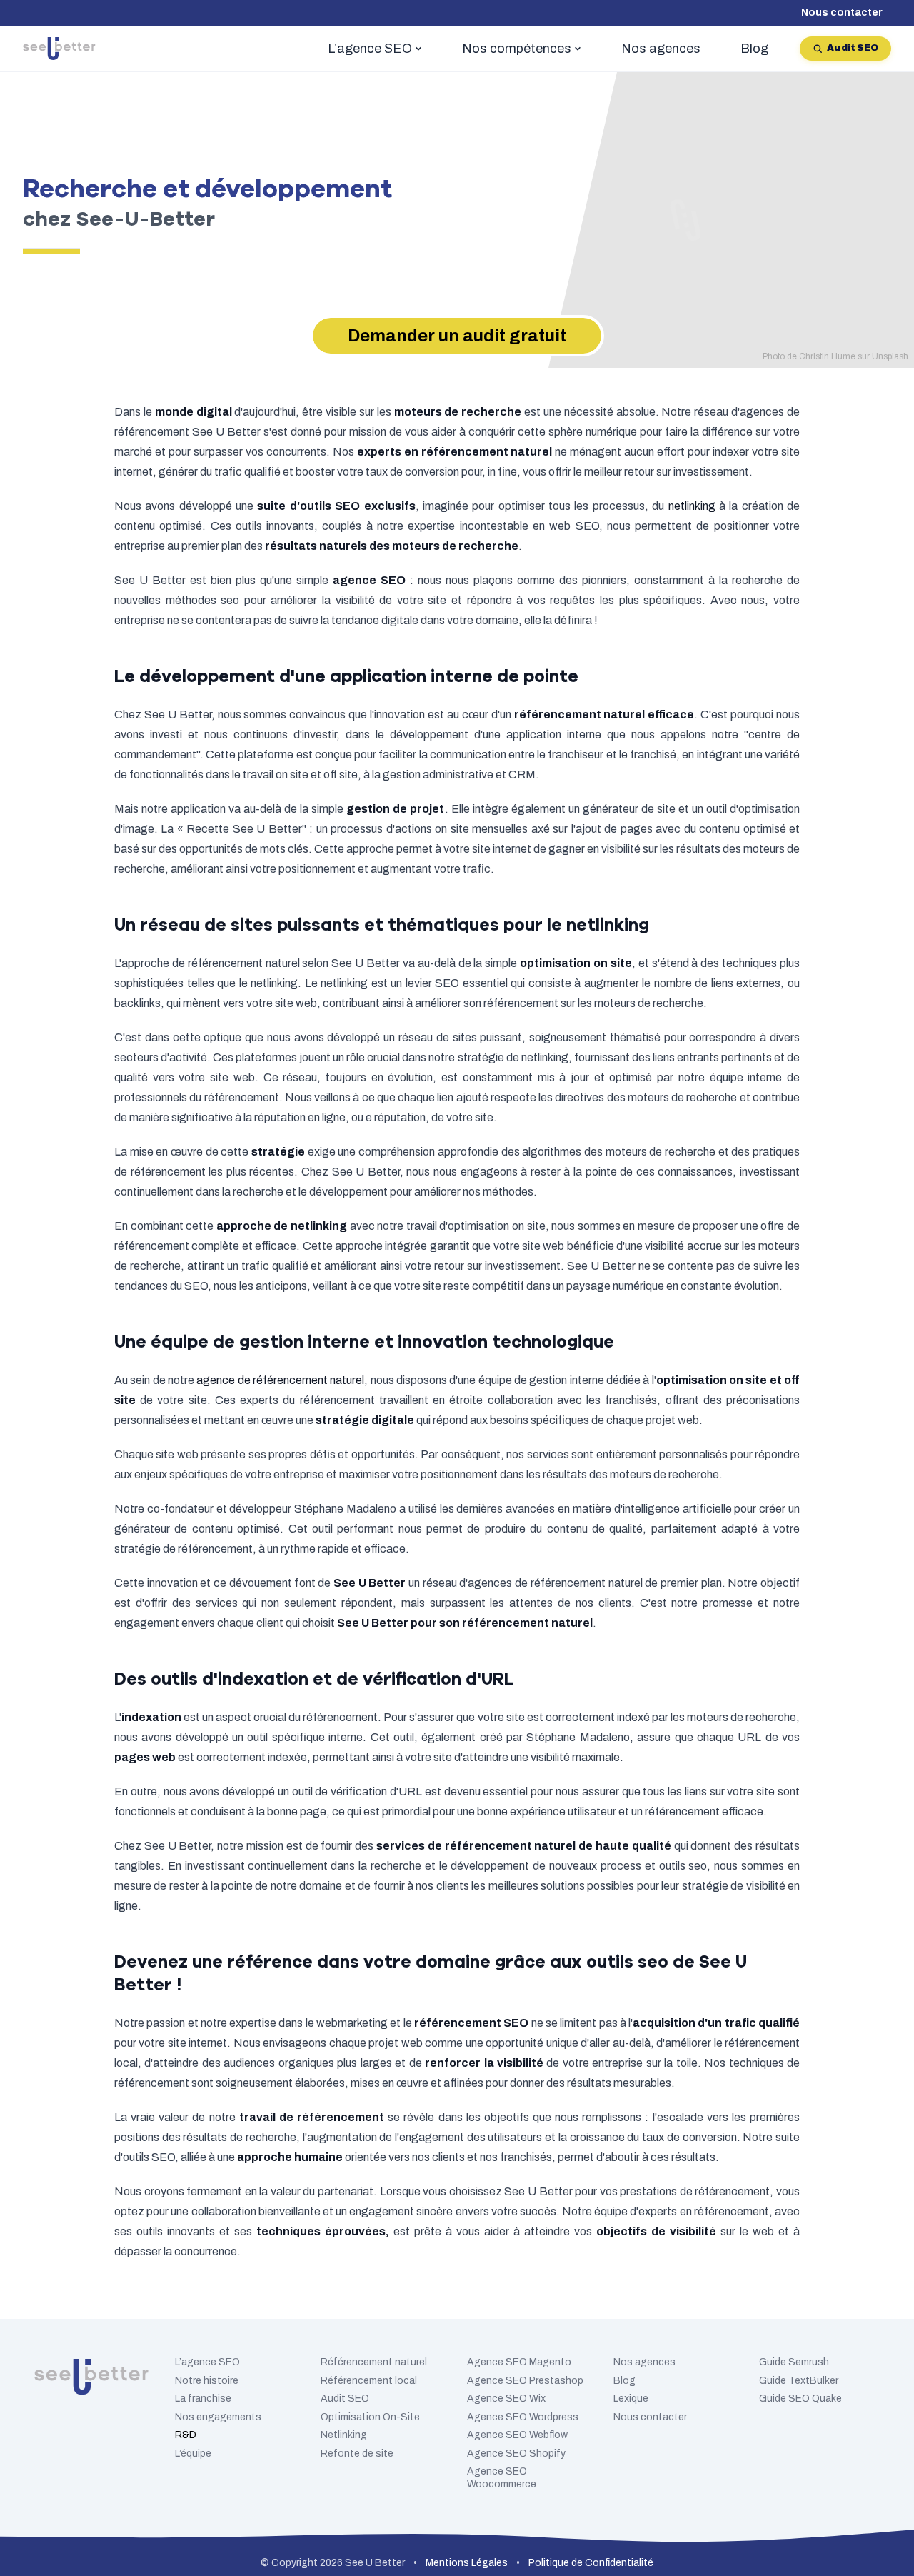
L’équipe (193, 2454)
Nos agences (644, 2362)
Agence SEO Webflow (517, 2435)
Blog (624, 2381)
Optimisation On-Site (370, 2417)
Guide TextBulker (799, 2381)
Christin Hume (827, 356)
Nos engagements (218, 2417)
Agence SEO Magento (519, 2362)
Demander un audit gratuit (457, 336)
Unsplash (890, 356)
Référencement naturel (374, 2362)
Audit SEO (853, 48)
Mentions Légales (467, 2563)
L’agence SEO (207, 2362)
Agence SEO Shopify (516, 2454)
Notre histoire (207, 2381)
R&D (186, 2435)
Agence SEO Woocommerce (502, 2478)
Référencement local (369, 2381)
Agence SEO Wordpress (523, 2417)
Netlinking (344, 2435)
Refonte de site (357, 2454)
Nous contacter (842, 12)
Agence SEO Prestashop (525, 2381)
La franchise (203, 2399)
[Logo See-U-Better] (59, 49)
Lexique (631, 2399)
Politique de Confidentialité (591, 2563)
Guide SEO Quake (800, 2399)
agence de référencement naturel (280, 1380)
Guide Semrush (794, 2362)
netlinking (692, 506)
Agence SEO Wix (506, 2399)
